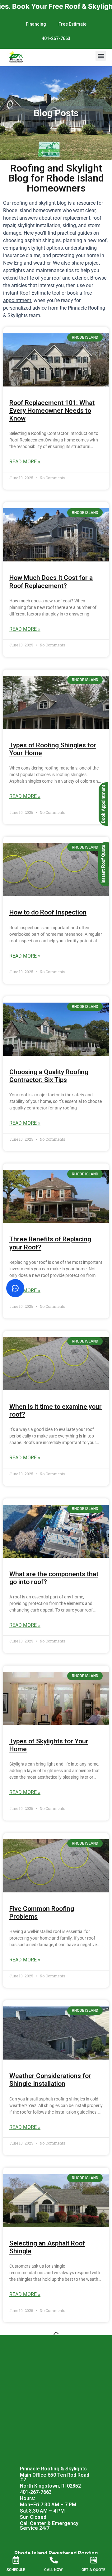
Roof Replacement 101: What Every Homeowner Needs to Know (52, 411)
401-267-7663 (56, 38)
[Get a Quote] (94, 2560)
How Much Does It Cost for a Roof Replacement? (51, 582)
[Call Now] (53, 2560)
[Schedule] (16, 2560)
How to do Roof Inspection (48, 912)
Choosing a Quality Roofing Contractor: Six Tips (49, 1076)
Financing (36, 24)
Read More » (25, 462)
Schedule (16, 2570)
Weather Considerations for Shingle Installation (50, 2080)
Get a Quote (93, 2570)
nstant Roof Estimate (28, 293)
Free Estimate (72, 24)
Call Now (53, 2570)
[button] (101, 56)
